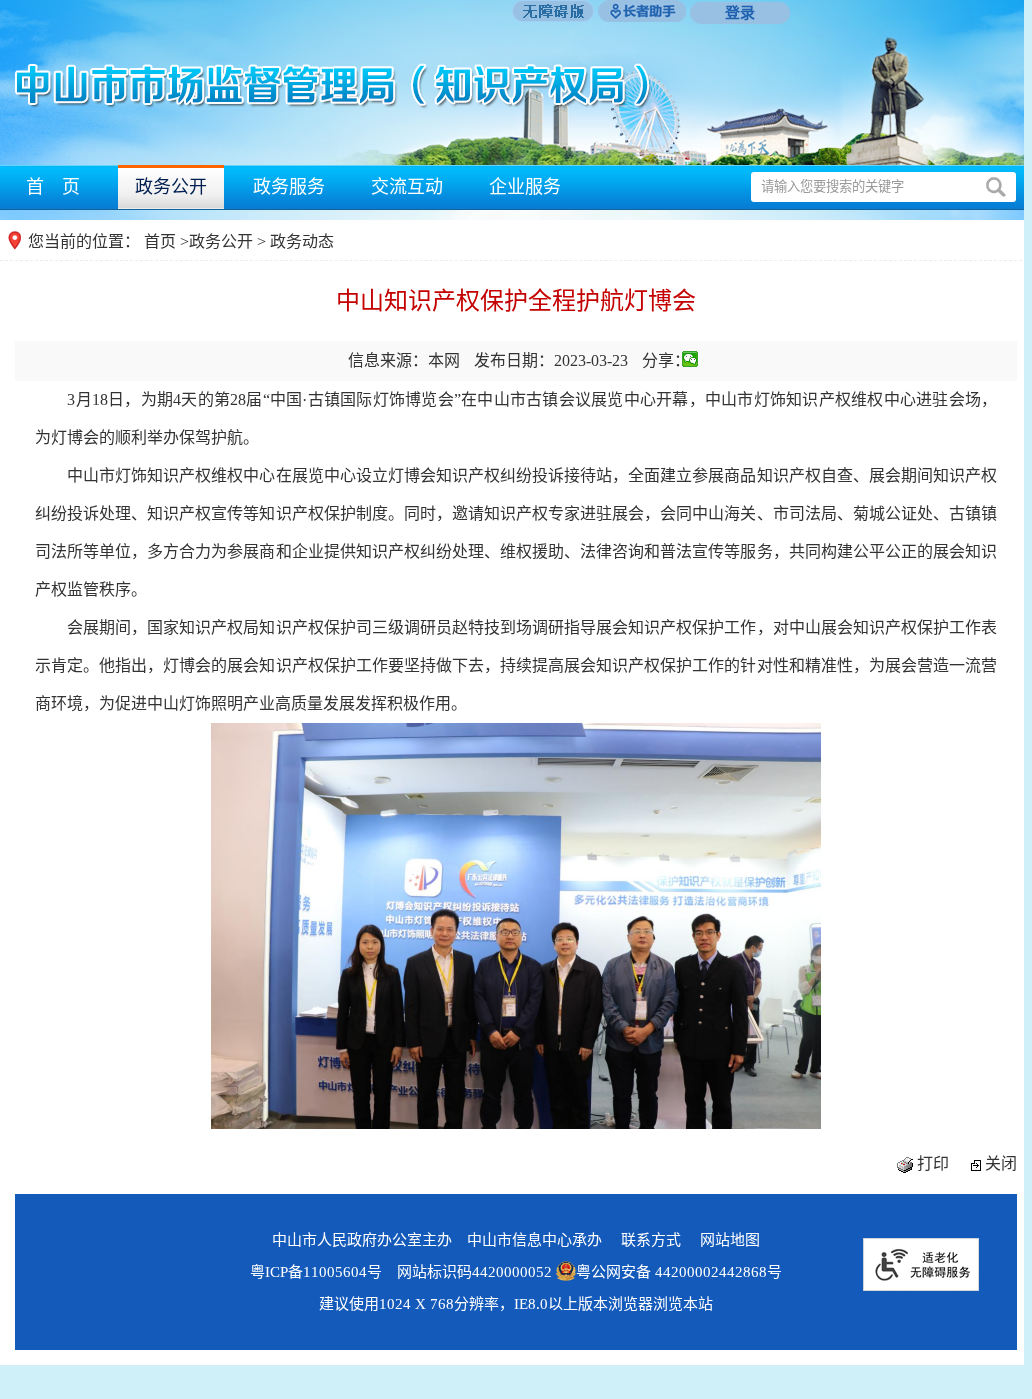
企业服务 (525, 187)
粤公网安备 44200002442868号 (679, 1272)
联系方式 (651, 1240)
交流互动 (407, 187)
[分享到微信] (690, 359)
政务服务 (289, 187)
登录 (740, 13)
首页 (160, 241)
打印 (933, 1163)
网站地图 (730, 1240)
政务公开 (171, 187)
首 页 (53, 187)
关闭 (1001, 1163)
